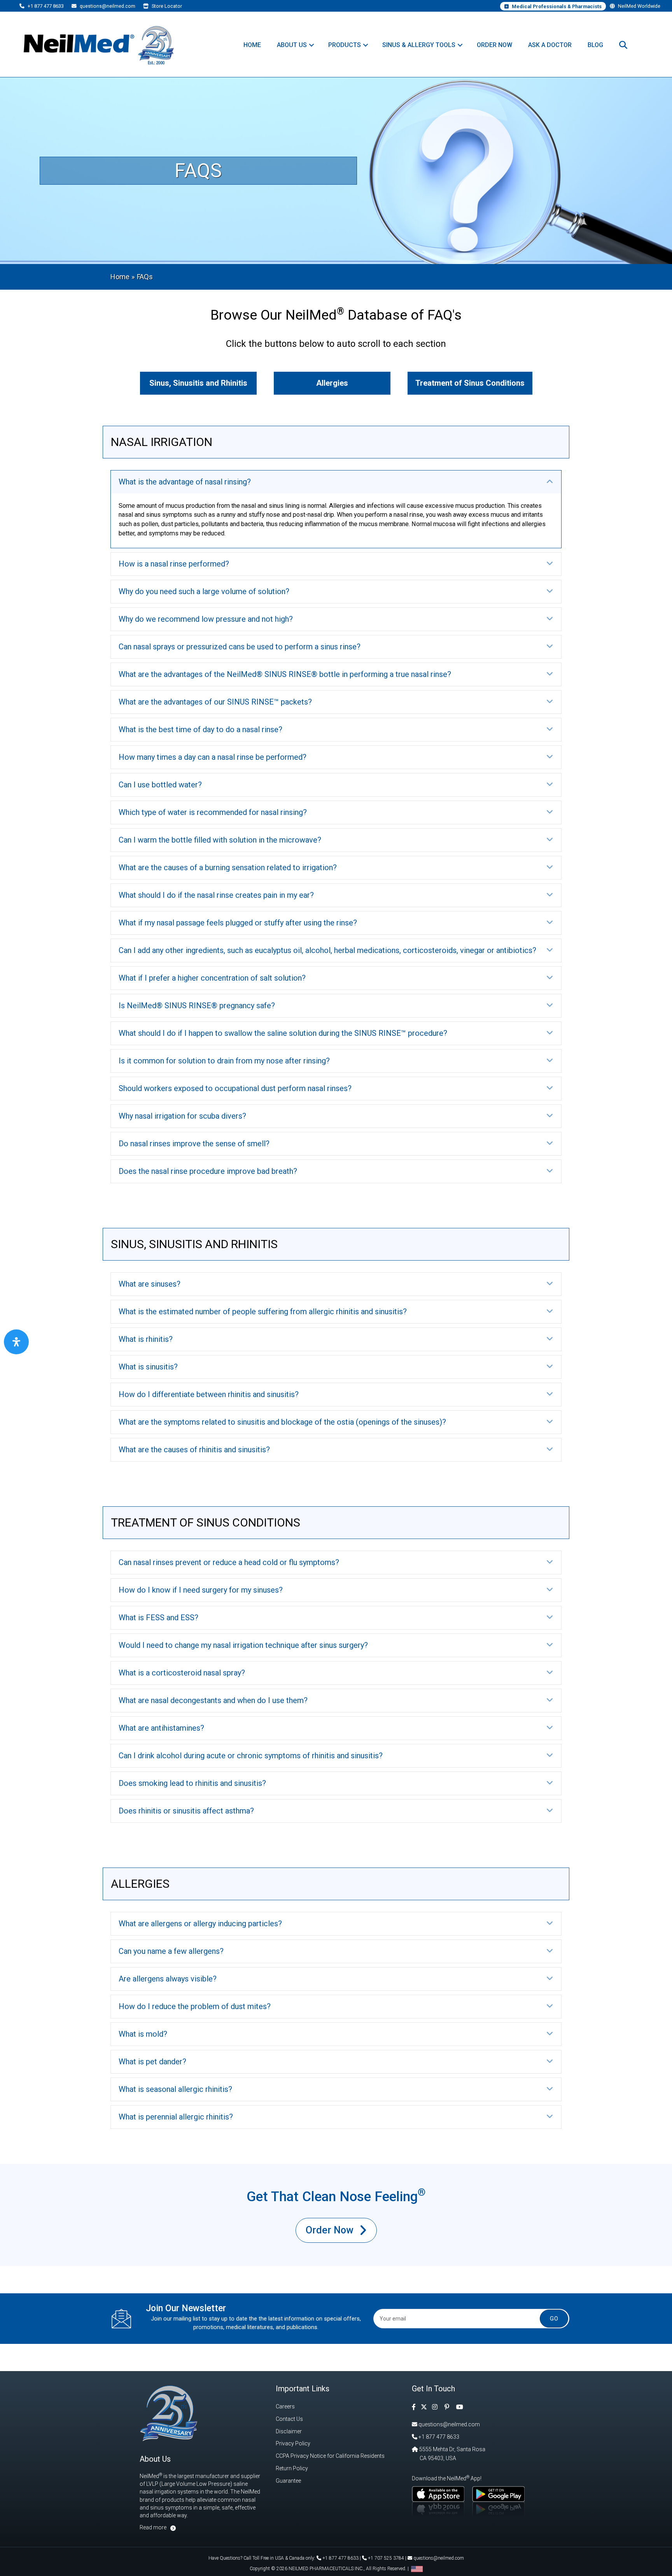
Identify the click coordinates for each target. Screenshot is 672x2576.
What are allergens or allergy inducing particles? (200, 1924)
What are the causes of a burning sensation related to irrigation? (228, 867)
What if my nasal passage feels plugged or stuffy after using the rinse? (238, 923)
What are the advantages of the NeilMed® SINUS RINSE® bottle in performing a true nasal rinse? (285, 674)
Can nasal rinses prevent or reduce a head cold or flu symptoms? (229, 1562)
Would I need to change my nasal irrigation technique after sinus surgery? (243, 1645)
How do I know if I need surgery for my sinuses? (201, 1590)
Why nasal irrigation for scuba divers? (182, 1116)
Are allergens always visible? (168, 1979)
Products (345, 45)
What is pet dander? (152, 2062)
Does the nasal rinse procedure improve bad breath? (208, 1171)
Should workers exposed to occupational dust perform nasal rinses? (235, 1088)
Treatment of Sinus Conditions (470, 383)
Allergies (332, 383)
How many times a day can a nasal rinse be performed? (213, 757)
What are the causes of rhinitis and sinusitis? (194, 1450)
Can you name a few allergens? (171, 1951)
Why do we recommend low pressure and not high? (206, 619)
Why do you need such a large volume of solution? (204, 591)
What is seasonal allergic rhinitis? (175, 2089)
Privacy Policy (293, 2443)
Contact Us (289, 2419)
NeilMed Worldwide (639, 6)
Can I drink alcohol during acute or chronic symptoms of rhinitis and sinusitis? (251, 1756)
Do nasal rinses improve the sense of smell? (194, 1144)
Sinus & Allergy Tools (419, 45)
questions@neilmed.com (107, 6)
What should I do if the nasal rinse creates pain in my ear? (216, 895)
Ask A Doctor (550, 45)
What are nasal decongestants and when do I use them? (213, 1700)
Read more (153, 2527)
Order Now (494, 45)
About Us (292, 45)
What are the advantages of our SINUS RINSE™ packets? (215, 702)
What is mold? (143, 2034)
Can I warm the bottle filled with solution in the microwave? (220, 840)
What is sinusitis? (148, 1367)
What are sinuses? (150, 1284)
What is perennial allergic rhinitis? (176, 2117)
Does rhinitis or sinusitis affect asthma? (186, 1811)
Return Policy (292, 2468)
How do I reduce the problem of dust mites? (195, 2006)
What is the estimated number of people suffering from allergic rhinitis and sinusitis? (263, 1312)
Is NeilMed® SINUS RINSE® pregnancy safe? (197, 1006)
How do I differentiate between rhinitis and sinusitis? (209, 1394)
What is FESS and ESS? (158, 1618)
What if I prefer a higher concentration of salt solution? (212, 978)
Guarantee (288, 2481)
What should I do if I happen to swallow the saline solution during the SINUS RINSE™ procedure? (283, 1033)
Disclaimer (289, 2431)
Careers (285, 2406)
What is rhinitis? (146, 1339)
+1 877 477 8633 (45, 6)
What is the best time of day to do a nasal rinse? (200, 729)
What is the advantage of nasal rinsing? (185, 482)
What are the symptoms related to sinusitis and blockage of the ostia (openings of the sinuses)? (282, 1422)
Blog (595, 45)
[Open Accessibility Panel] (16, 1342)
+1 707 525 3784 (385, 2558)
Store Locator (166, 6)
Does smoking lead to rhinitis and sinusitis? (192, 1783)
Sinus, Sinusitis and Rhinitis (198, 383)
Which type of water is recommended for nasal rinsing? (213, 812)
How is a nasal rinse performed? (174, 564)
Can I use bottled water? (160, 785)
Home (252, 45)
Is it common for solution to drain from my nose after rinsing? (224, 1061)
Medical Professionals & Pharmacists (556, 6)
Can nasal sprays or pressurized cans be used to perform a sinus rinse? (240, 647)
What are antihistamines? (161, 1728)
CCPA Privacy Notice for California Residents (330, 2456)
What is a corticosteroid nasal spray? (182, 1673)
